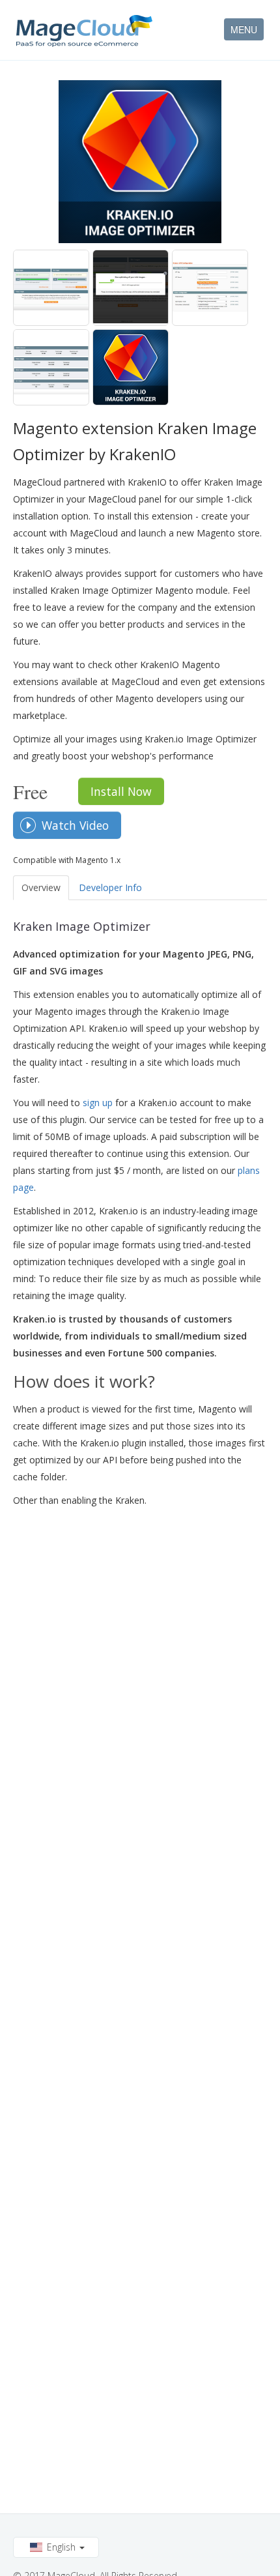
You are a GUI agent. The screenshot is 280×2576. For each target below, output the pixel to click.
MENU (244, 29)
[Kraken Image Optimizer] (51, 288)
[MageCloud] (84, 31)
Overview (41, 887)
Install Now (121, 791)
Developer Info (110, 887)
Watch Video (75, 825)
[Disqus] (140, 1678)
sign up (98, 1103)
